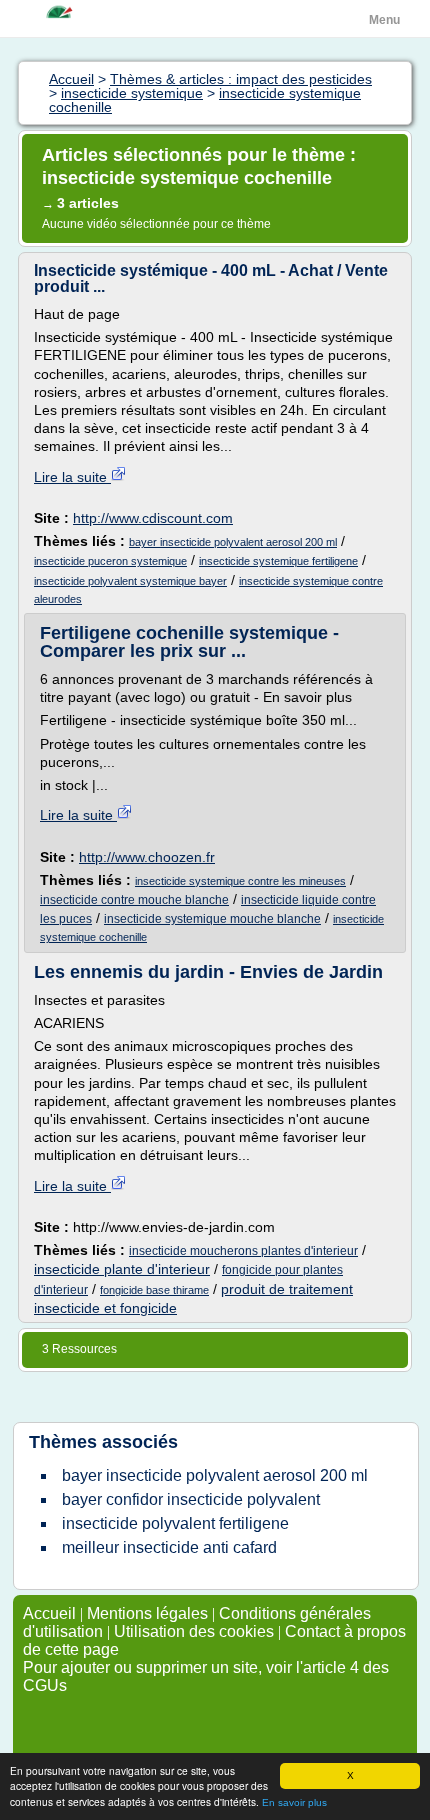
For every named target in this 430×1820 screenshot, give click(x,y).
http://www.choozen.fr (147, 857)
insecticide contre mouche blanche (134, 900)
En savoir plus (294, 1802)
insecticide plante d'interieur (122, 1269)
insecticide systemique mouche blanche (212, 919)
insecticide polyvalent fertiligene (175, 1523)
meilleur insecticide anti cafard (169, 1547)
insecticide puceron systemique (110, 561)
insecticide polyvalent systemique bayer (130, 581)
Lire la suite (72, 477)
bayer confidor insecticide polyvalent (191, 1499)
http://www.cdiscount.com (153, 518)
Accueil (49, 1613)
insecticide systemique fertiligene (278, 561)
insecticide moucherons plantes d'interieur (243, 1251)
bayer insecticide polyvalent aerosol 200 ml (233, 542)
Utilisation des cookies (194, 1631)
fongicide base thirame (154, 1290)
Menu (384, 20)
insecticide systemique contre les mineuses (240, 881)
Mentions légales (147, 1613)
